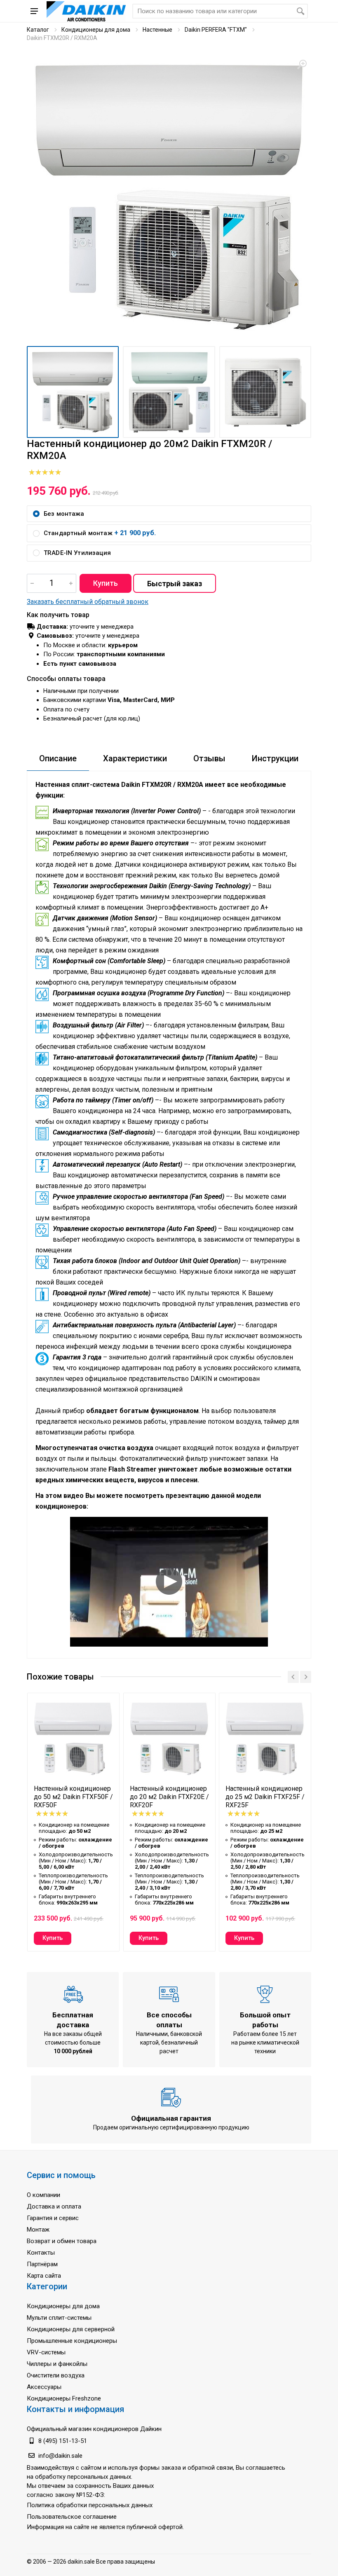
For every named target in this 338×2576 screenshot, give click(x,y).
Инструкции (275, 758)
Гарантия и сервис (53, 2218)
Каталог (38, 30)
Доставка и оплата (54, 2206)
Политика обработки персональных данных (90, 2505)
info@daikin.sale (60, 2456)
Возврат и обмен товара (62, 2241)
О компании (43, 2195)
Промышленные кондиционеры (72, 2341)
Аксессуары (44, 2387)
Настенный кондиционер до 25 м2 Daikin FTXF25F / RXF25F (265, 1797)
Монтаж (38, 2230)
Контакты (41, 2253)
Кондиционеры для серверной (71, 2329)
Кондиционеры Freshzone (64, 2398)
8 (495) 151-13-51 (63, 2441)
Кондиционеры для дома (96, 30)
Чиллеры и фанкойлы (57, 2364)
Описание (58, 758)
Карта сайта (44, 2276)
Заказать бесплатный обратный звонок (88, 602)
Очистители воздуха (56, 2375)
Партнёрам (42, 2264)
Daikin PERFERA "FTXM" (216, 30)
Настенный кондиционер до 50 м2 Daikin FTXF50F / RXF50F (73, 1797)
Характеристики (135, 758)
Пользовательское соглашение (72, 2517)
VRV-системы (46, 2352)
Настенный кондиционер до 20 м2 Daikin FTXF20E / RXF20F (169, 1797)
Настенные (157, 30)
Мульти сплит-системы (59, 2318)
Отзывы (209, 758)
